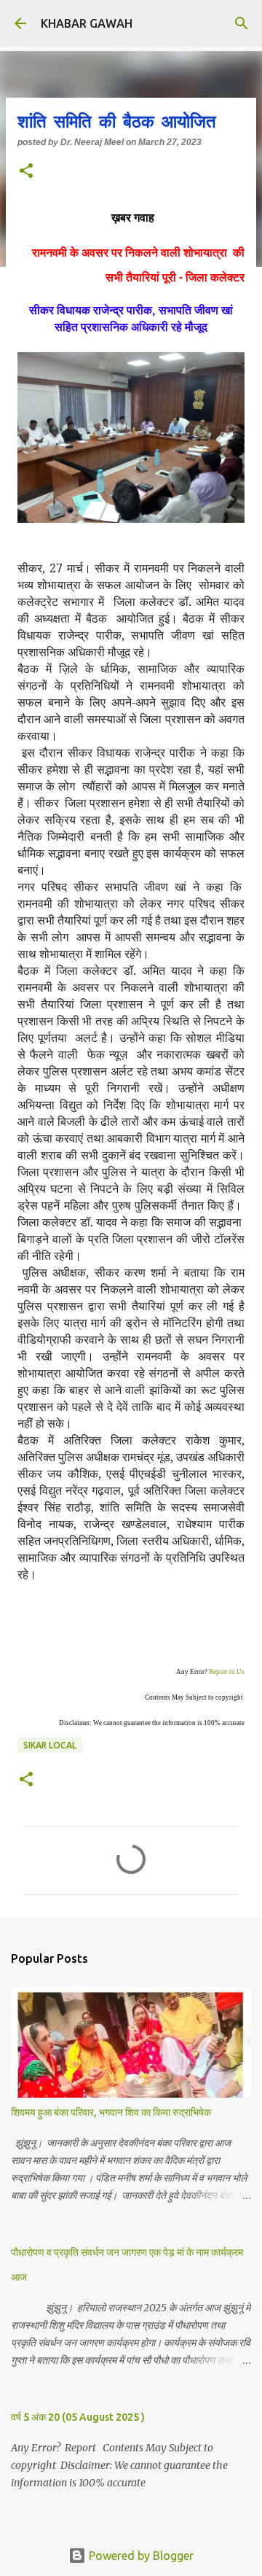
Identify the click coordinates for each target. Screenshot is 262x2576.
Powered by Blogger (140, 2556)
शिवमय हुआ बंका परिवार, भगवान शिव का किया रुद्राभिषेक (111, 2112)
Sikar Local (50, 1745)
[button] (26, 172)
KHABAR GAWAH (87, 23)
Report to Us (227, 1672)
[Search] (242, 23)
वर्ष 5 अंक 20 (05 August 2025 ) (78, 2417)
